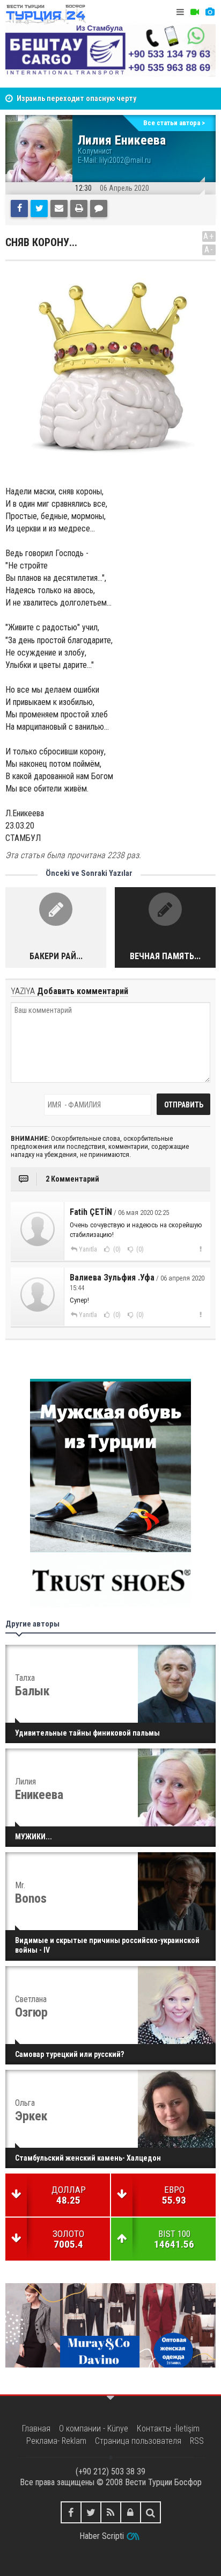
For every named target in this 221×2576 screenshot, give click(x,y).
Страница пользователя (138, 2441)
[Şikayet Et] (200, 1249)
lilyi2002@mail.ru (125, 160)
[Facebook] (19, 208)
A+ (209, 236)
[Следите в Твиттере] (91, 2512)
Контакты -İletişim (168, 2429)
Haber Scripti (102, 2536)
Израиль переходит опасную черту (76, 95)
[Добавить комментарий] (99, 208)
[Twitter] (39, 208)
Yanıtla (88, 1249)
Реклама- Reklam (56, 2441)
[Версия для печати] (79, 208)
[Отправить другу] (59, 208)
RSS (197, 2441)
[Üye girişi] (131, 2512)
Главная (36, 2429)
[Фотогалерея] (210, 12)
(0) (116, 1249)
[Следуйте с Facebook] (71, 2512)
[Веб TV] (195, 12)
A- (209, 250)
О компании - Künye (94, 2429)
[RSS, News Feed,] (111, 2512)
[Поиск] (150, 2512)
